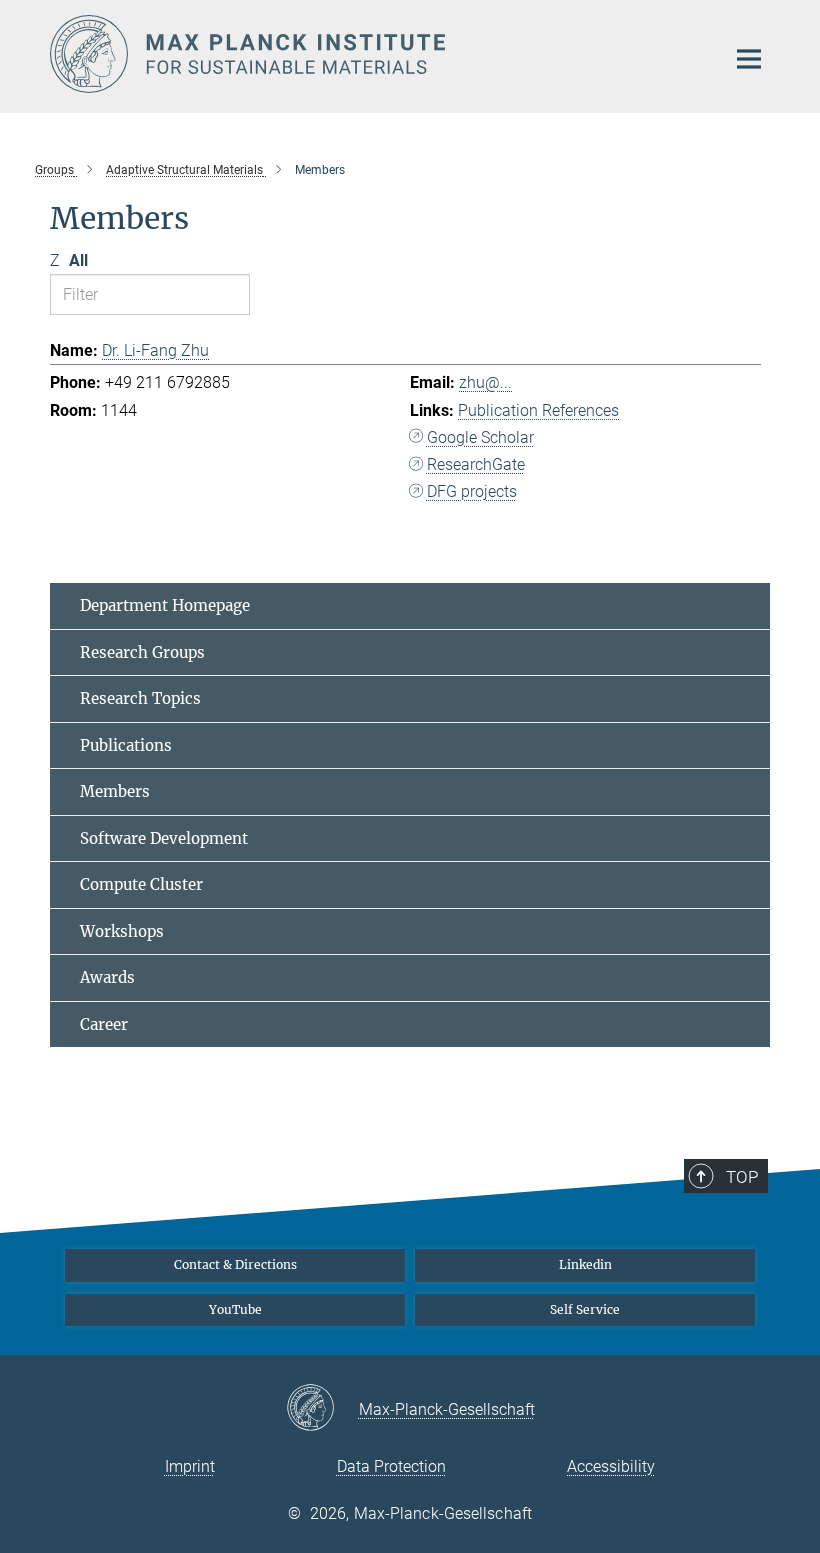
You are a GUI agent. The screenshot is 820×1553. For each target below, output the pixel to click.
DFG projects (472, 491)
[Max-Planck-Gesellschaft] (322, 1409)
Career (104, 1024)
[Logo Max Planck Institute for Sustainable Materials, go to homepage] (375, 54)
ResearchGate (476, 464)
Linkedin (585, 1264)
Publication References (538, 410)
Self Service (585, 1309)
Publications (126, 745)
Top (742, 1177)
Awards (107, 977)
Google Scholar (480, 437)
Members (115, 791)
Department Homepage (165, 605)
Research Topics (140, 698)
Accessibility (611, 1466)
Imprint (190, 1466)
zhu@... (485, 382)
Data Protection (391, 1466)
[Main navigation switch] (749, 59)
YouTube (235, 1309)
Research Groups (142, 652)
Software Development (164, 838)
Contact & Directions (235, 1264)
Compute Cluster (141, 884)
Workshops (122, 931)
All (78, 260)
